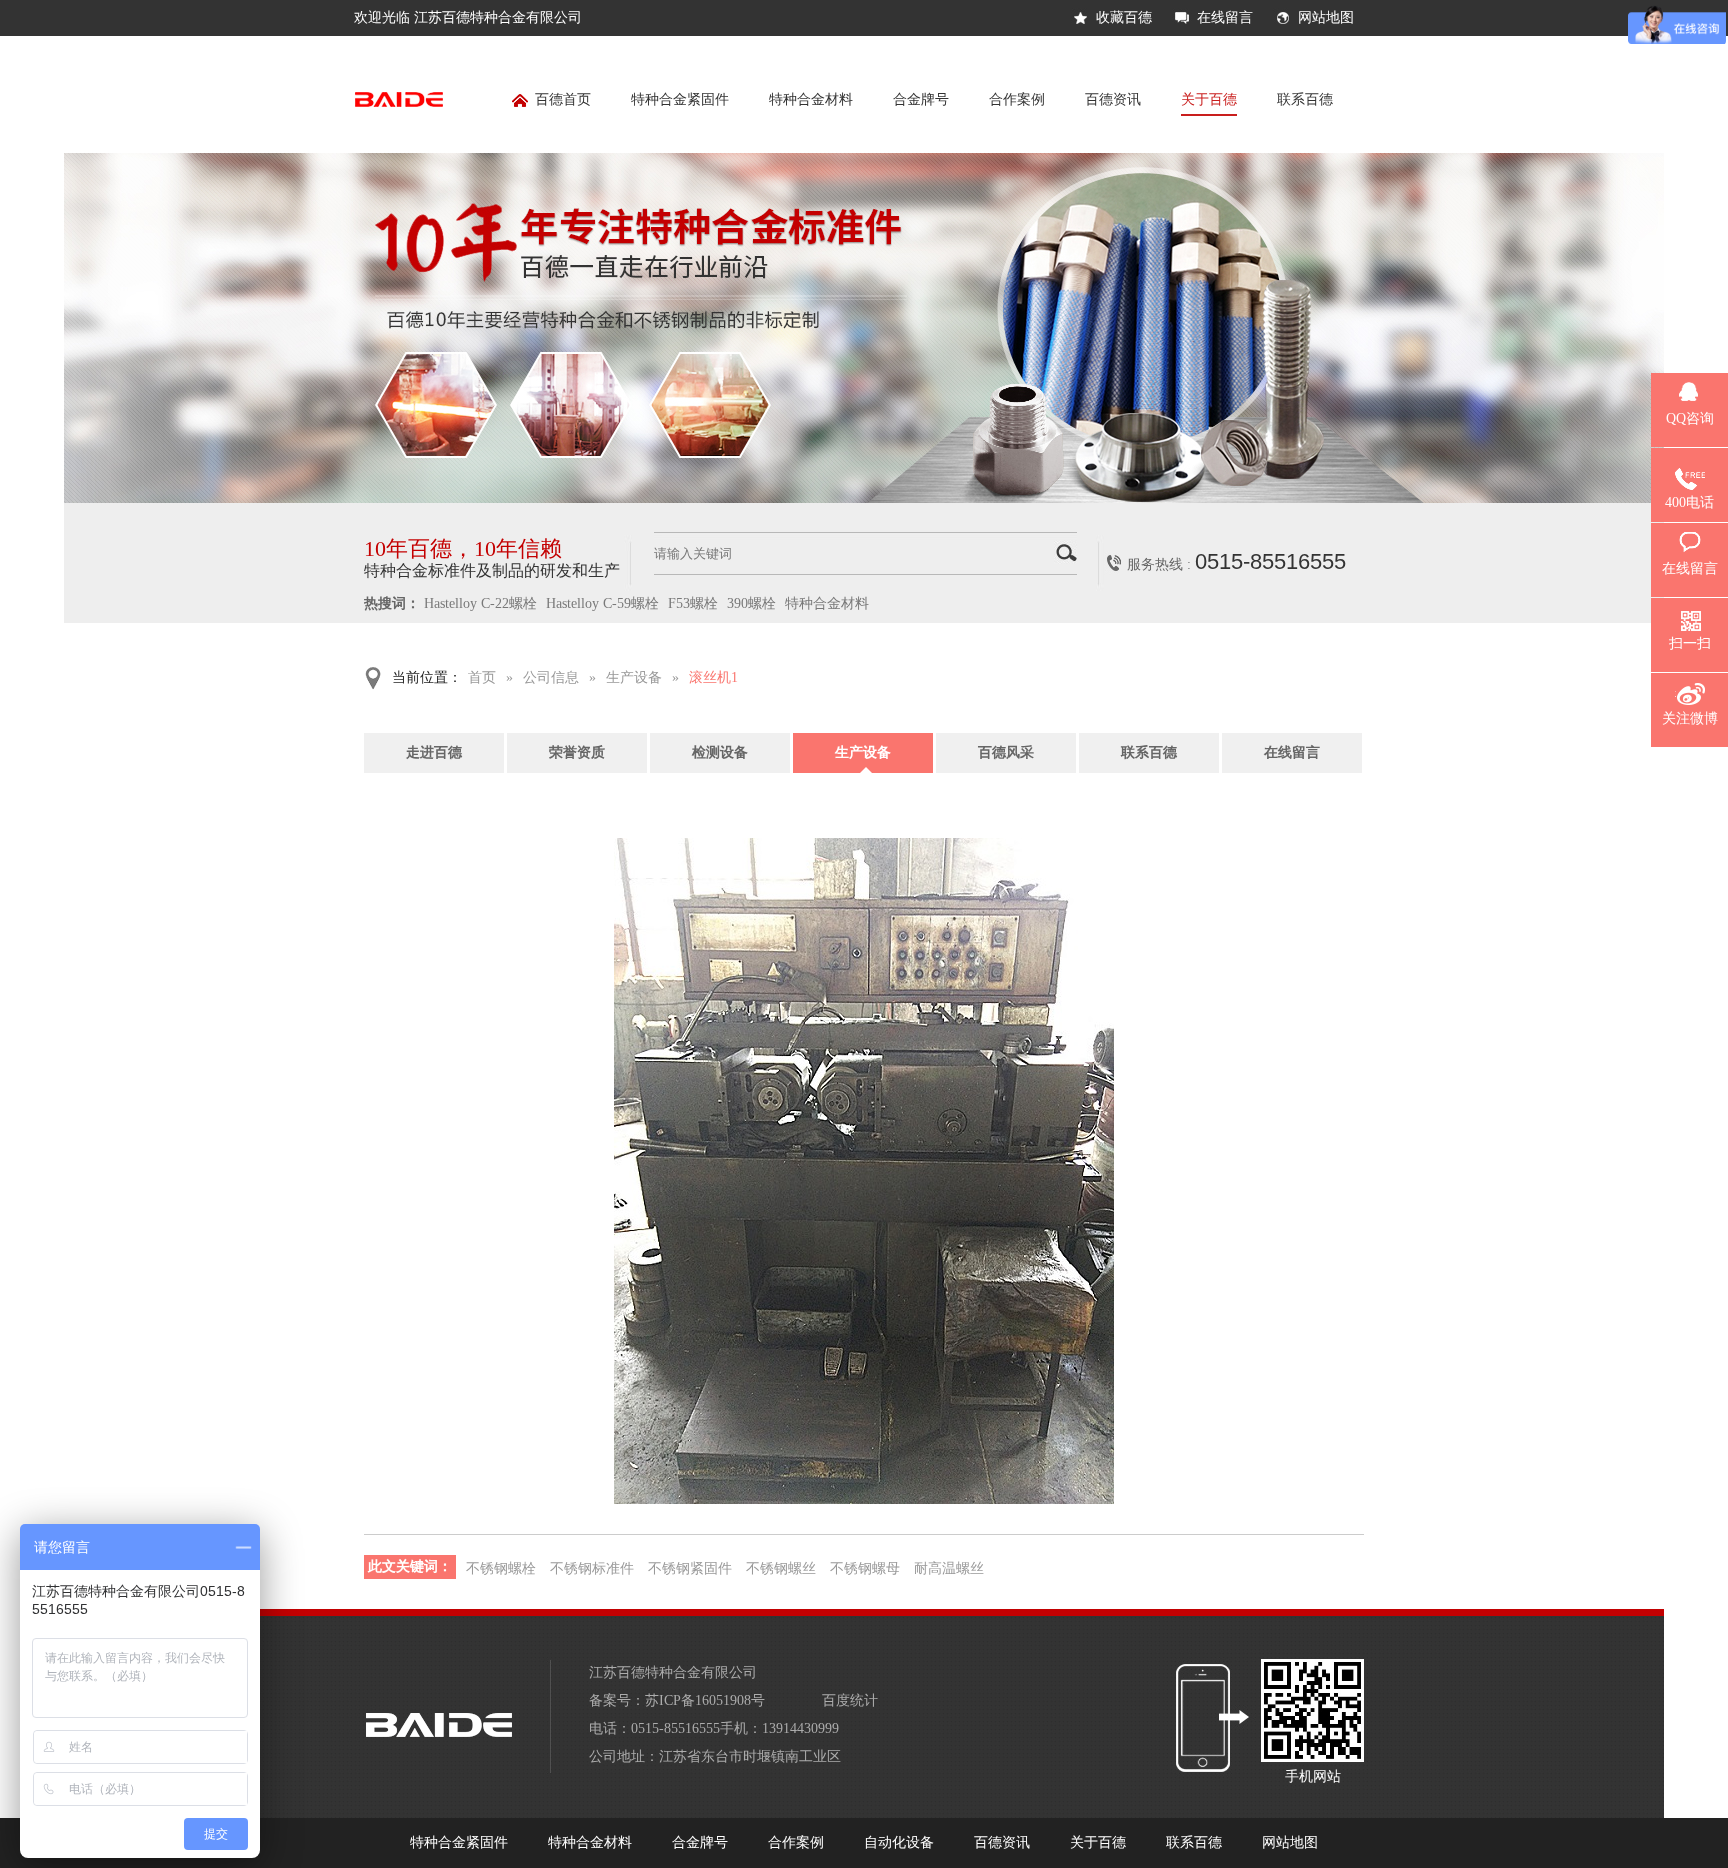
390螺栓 (751, 603)
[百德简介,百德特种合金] (864, 498)
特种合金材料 (811, 99)
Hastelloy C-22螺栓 (480, 603)
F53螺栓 (693, 603)
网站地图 (1326, 17)
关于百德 (1209, 99)
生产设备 (634, 677)
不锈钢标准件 (592, 1568)
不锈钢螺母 (865, 1568)
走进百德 (434, 752)
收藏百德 (1124, 17)
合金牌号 (921, 99)
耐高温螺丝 (949, 1568)
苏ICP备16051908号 (705, 1700)
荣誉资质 (577, 752)
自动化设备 (899, 1842)
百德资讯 (1113, 99)
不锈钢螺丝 (781, 1568)
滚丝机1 (713, 677)
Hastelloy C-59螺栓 (602, 603)
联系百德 (1305, 99)
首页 (482, 677)
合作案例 (1017, 99)
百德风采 (1006, 752)
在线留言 (1225, 17)
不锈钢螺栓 (501, 1568)
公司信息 (551, 677)
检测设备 (720, 752)
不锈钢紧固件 (690, 1568)
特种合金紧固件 (680, 99)
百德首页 (563, 99)
